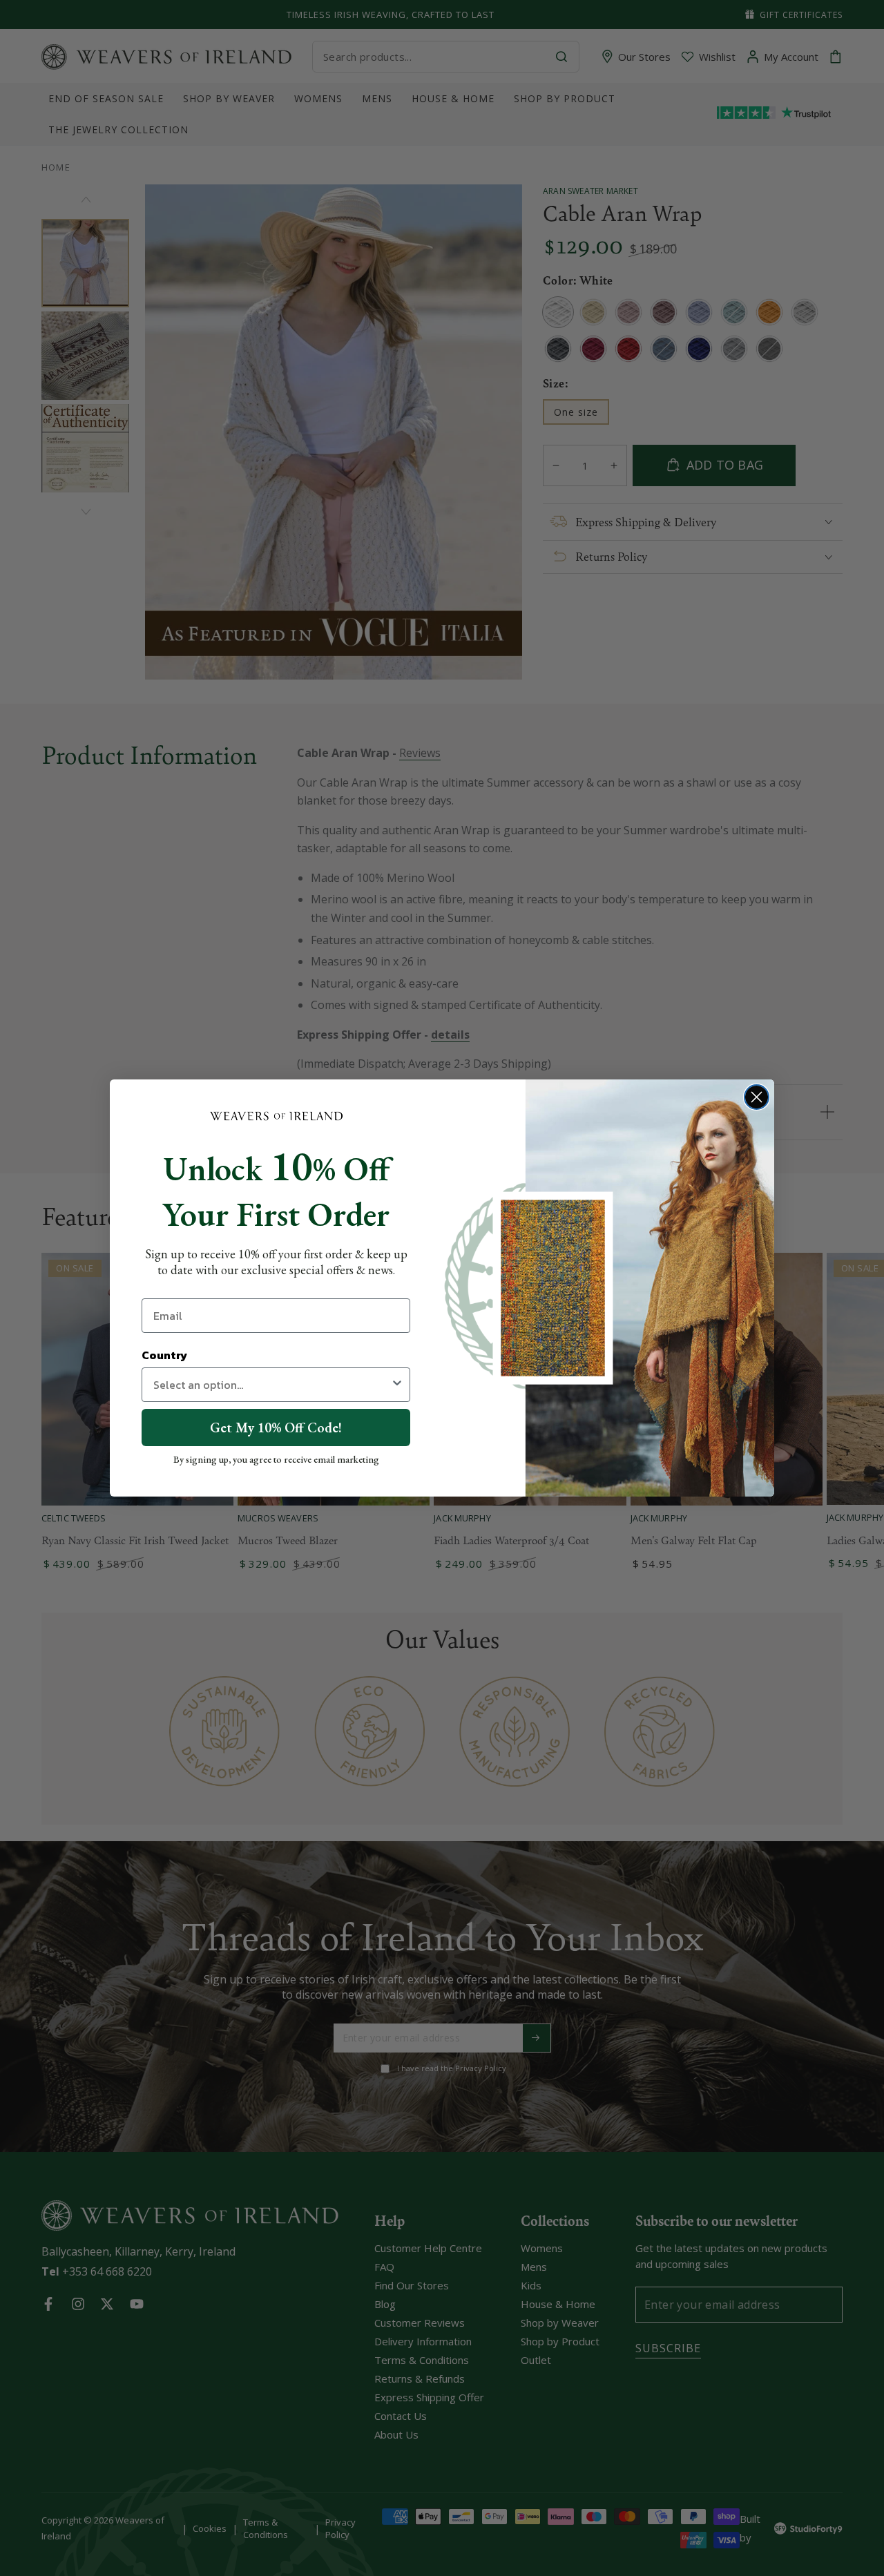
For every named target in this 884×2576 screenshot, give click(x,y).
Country (164, 1355)
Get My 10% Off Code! (276, 1428)
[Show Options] (397, 1385)
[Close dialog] (757, 1097)
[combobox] (272, 1385)
